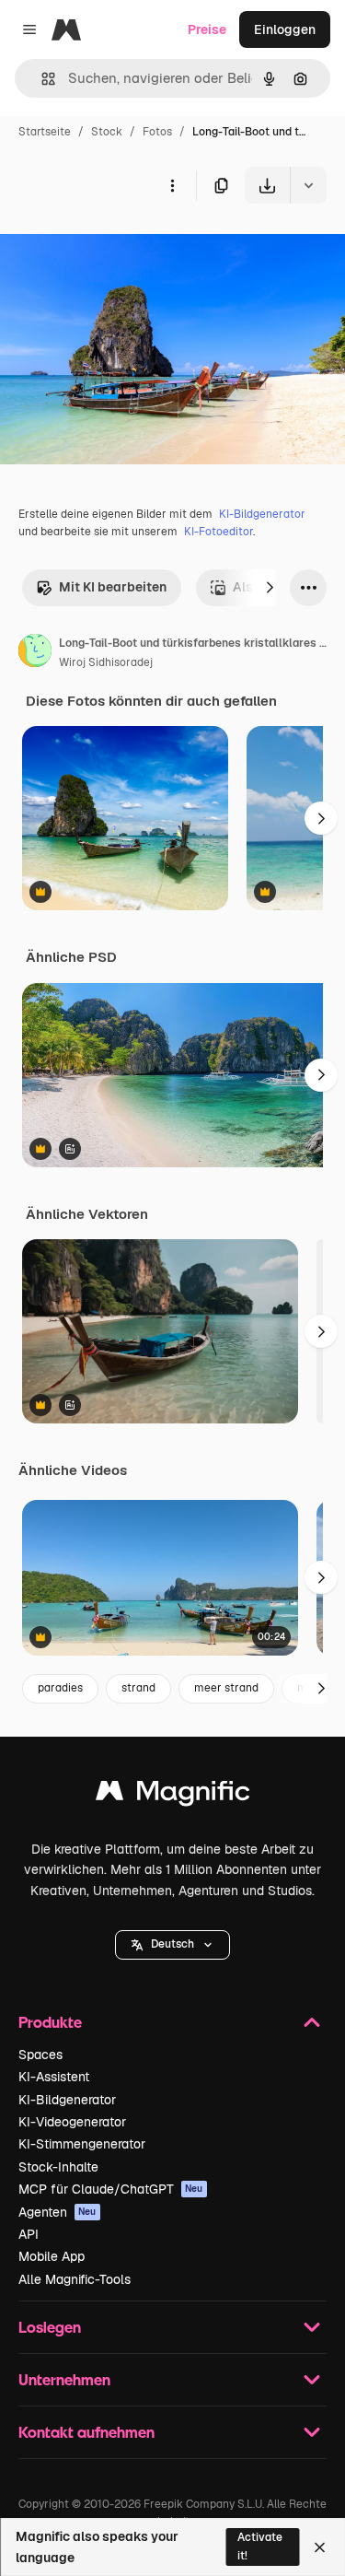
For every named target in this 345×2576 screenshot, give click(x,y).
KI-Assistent (54, 2077)
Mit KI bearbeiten (113, 587)
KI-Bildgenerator (262, 514)
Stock (107, 132)
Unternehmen (64, 2379)
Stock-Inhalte (58, 2167)
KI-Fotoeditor (218, 532)
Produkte (50, 2022)
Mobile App (52, 2256)
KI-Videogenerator (72, 2122)
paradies (60, 1688)
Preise (207, 29)
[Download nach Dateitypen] (308, 185)
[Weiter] (270, 588)
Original (118, 246)
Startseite (45, 132)
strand (138, 1688)
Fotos (157, 132)
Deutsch (172, 1944)
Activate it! (260, 2546)
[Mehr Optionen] (172, 185)
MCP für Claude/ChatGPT (111, 2189)
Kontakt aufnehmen (86, 2432)
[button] (172, 1945)
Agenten (57, 2212)
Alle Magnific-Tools (75, 2279)
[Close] (320, 2547)
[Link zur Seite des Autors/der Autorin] (35, 653)
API (29, 2234)
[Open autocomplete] (41, 79)
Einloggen (285, 29)
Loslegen (50, 2327)
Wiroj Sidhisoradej (106, 662)
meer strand (226, 1688)
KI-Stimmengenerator (82, 2144)
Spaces (40, 2055)
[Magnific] (173, 1795)
